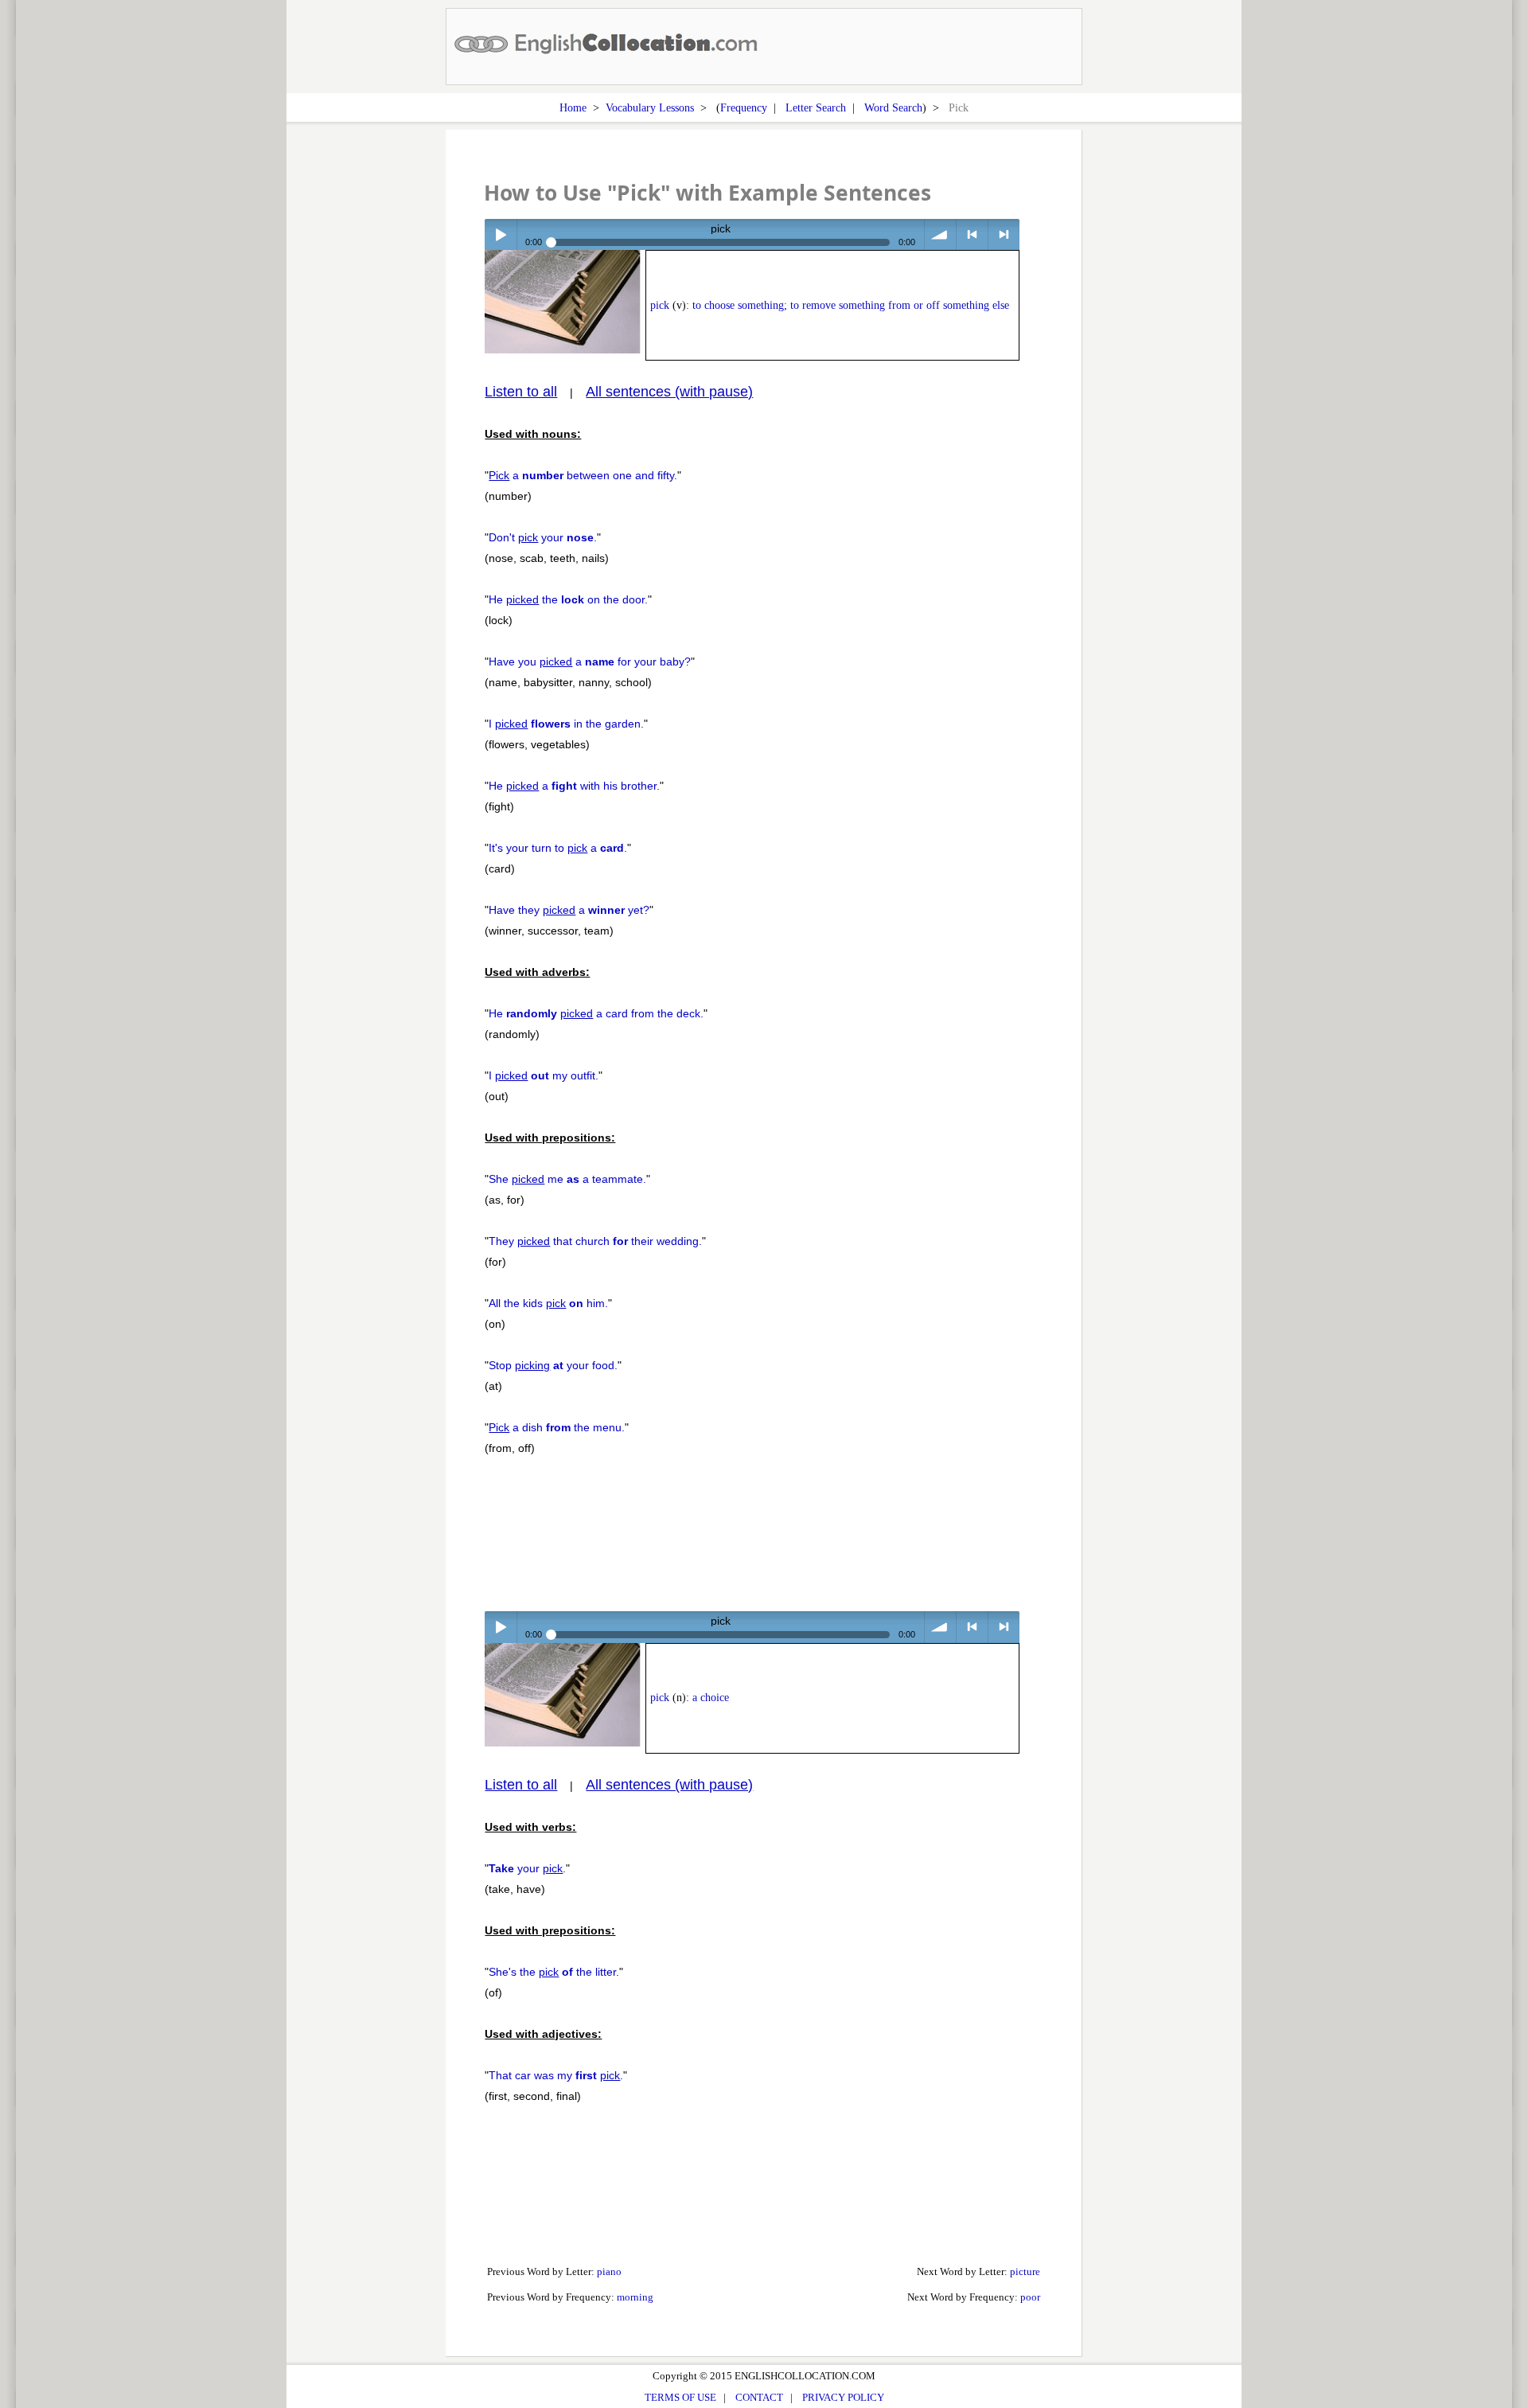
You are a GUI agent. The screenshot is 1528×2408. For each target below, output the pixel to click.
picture (1025, 2271)
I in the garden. (566, 724)
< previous (972, 234)
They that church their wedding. (595, 1241)
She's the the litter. (554, 1972)
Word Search (893, 107)
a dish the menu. (557, 1427)
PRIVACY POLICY (843, 2397)
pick (660, 305)
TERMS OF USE (680, 2397)
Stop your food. (553, 1365)
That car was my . (556, 2075)
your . (527, 1868)
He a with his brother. (574, 786)
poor (1030, 2297)
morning (635, 2297)
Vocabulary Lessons (650, 107)
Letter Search (816, 107)
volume (940, 234)
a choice (711, 1698)
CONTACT (759, 2397)
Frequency (744, 107)
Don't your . (543, 537)
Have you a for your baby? (590, 662)
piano (609, 2271)
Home (573, 107)
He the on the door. (568, 599)
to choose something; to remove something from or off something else (851, 305)
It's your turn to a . (558, 848)
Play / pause (500, 234)
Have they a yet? (569, 910)
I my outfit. (544, 1075)
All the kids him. (548, 1303)
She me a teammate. (567, 1179)
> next (1004, 234)
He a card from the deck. (596, 1013)
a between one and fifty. (583, 475)
